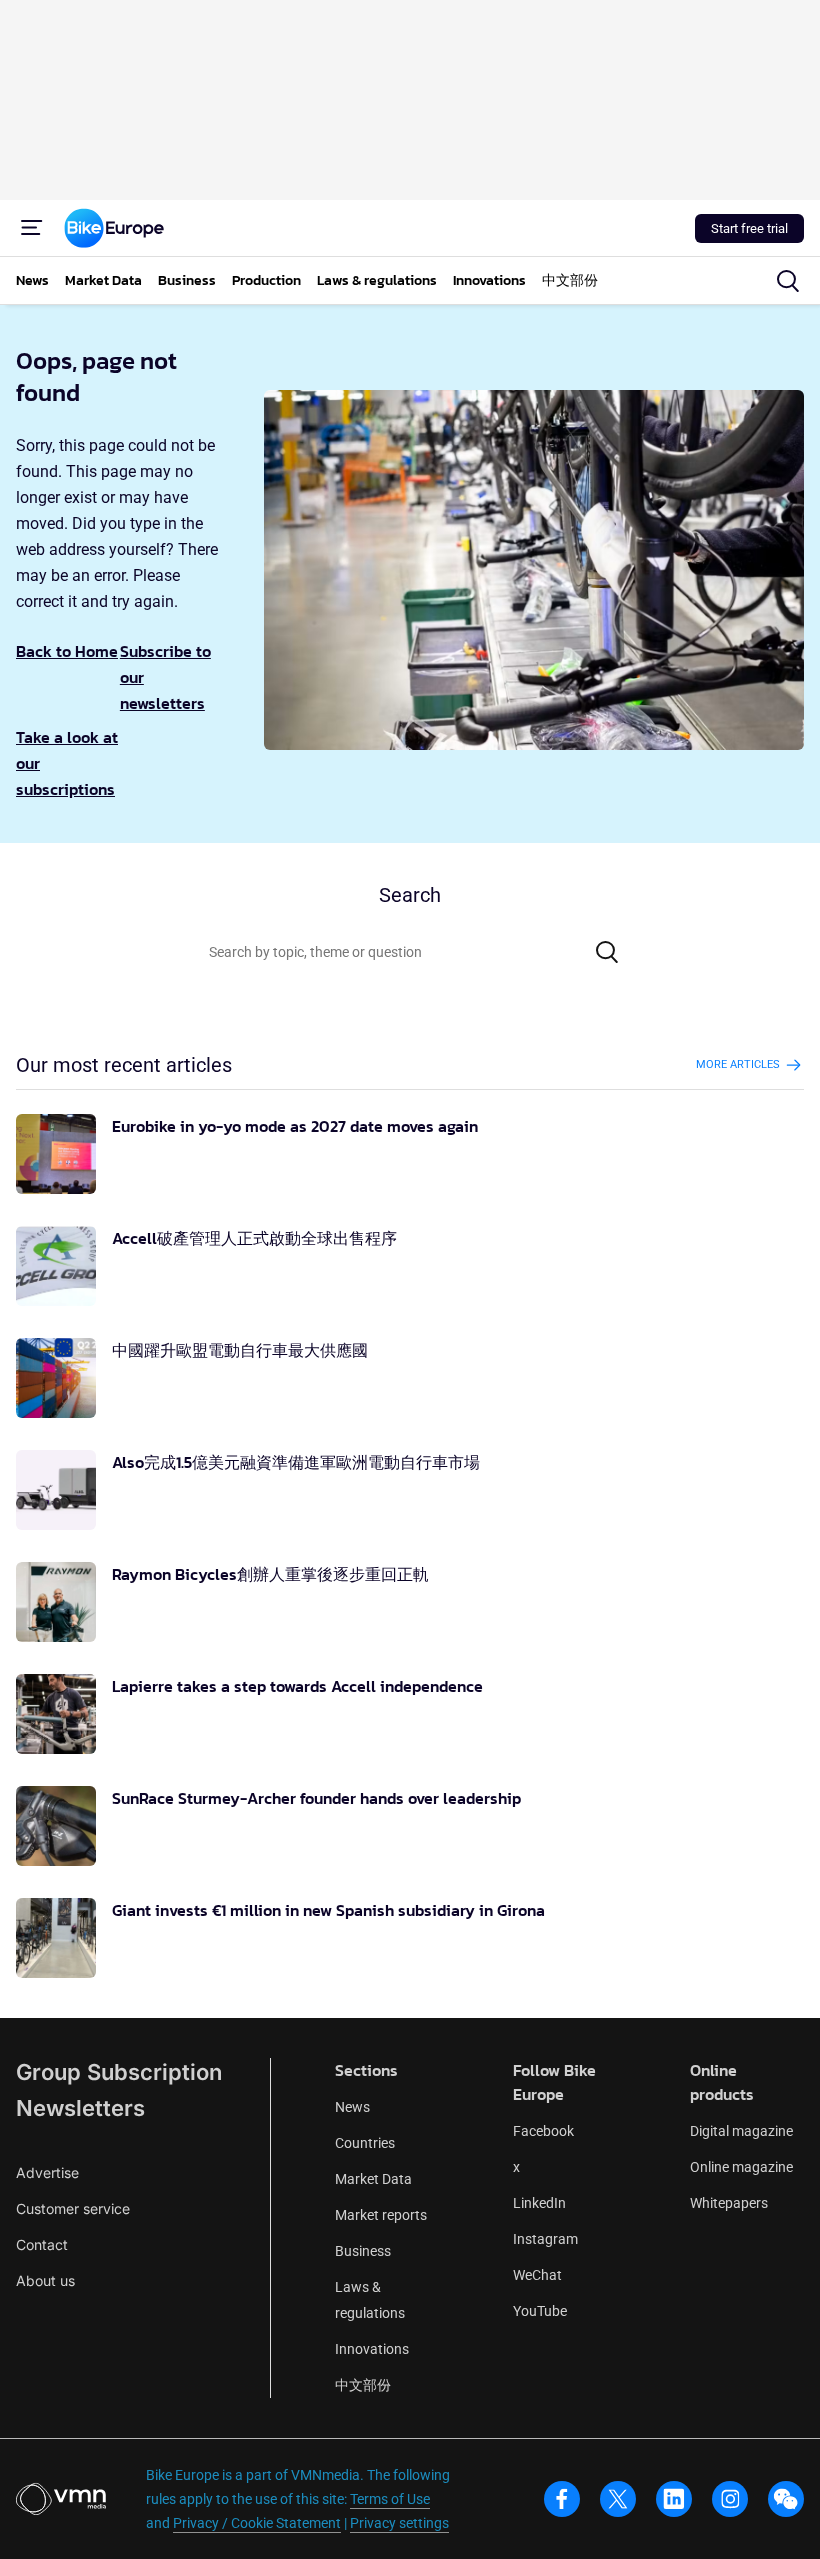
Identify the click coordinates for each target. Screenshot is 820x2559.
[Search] (607, 952)
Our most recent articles (124, 1065)
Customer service (73, 2208)
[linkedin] (674, 2499)
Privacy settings (399, 2523)
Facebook (543, 2131)
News (352, 2107)
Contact (42, 2244)
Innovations (372, 2349)
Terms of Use (390, 2499)
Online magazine (741, 2167)
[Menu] (32, 228)
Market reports (381, 2215)
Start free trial (749, 228)
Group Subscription (119, 2072)
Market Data (373, 2179)
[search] (788, 281)
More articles (738, 1064)
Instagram (545, 2239)
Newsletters (80, 2108)
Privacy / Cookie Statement (257, 2523)
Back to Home (67, 651)
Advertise (47, 2172)
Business (363, 2251)
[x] (618, 2499)
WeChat (537, 2275)
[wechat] (786, 2499)
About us (45, 2280)
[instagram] (730, 2499)
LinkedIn (539, 2203)
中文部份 (363, 2385)
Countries (365, 2143)
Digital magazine (741, 2131)
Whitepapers (729, 2203)
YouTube (540, 2311)
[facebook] (562, 2499)
